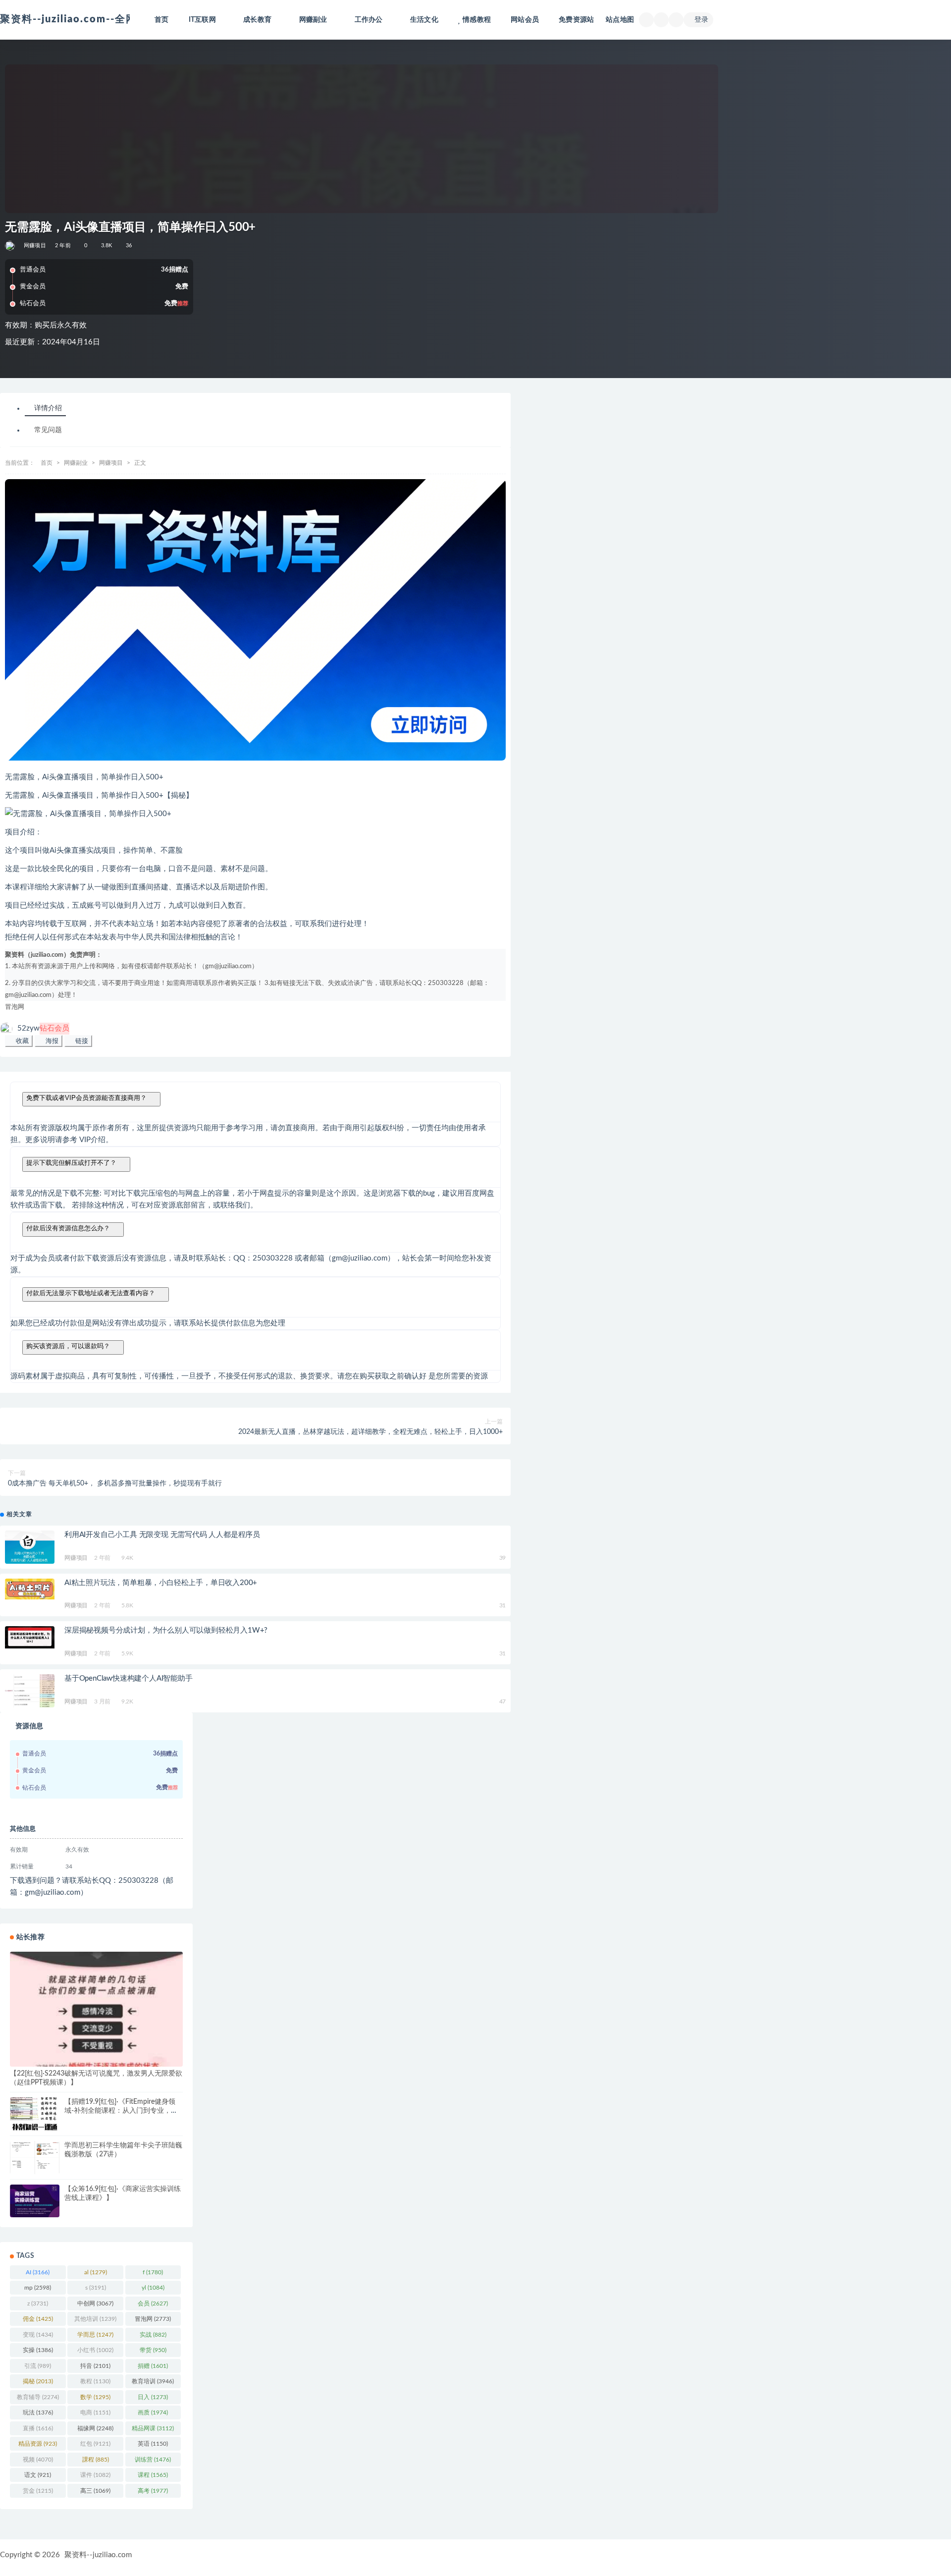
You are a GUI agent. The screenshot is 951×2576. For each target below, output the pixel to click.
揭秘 (38, 2381)
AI (38, 2272)
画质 (153, 2412)
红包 (95, 2444)
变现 (38, 2335)
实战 (153, 2335)
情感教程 (477, 20)
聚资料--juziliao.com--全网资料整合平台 (101, 19)
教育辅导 (38, 2397)
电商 (95, 2412)
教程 (95, 2381)
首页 (161, 20)
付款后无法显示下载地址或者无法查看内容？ (91, 1293)
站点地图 (620, 20)
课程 (153, 2475)
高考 (153, 2491)
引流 (38, 2366)
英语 (153, 2444)
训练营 (153, 2460)
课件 (95, 2475)
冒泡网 (15, 1007)
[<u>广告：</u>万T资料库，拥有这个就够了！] (255, 620)
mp (38, 2288)
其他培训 (95, 2319)
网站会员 (525, 20)
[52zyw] (11, 246)
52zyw (43, 1028)
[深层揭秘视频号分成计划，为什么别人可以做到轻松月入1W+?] (30, 1637)
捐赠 (153, 2366)
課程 (96, 2460)
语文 (38, 2475)
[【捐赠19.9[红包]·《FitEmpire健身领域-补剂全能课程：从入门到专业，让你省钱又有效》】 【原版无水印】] (35, 2114)
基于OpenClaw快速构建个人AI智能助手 (129, 1678)
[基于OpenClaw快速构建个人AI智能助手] (30, 1691)
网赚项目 (35, 246)
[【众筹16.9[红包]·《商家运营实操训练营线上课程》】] (35, 2201)
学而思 (95, 2335)
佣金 (38, 2319)
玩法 (38, 2412)
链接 (81, 1041)
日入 (153, 2397)
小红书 (95, 2350)
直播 (38, 2428)
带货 (153, 2350)
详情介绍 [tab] (48, 409)
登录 (701, 20)
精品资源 (38, 2444)
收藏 (21, 1041)
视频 (38, 2460)
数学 (95, 2397)
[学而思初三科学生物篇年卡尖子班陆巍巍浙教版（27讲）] (35, 2158)
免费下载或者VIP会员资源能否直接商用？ (86, 1098)
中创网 (95, 2303)
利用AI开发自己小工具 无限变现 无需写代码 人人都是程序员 (162, 1535)
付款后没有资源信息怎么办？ (68, 1228)
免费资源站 (576, 20)
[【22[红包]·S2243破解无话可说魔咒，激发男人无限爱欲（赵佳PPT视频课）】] (96, 2009)
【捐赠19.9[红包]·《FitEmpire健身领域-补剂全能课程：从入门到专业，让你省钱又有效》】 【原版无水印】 (121, 2111)
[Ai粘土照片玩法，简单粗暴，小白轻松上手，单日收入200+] (30, 1589)
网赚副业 (76, 463)
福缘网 (95, 2428)
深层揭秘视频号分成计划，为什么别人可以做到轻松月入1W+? (166, 1630)
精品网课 (153, 2428)
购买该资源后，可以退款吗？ (68, 1346)
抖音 (95, 2366)
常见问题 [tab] (48, 431)
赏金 (38, 2491)
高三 (95, 2491)
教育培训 (153, 2381)
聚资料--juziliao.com (98, 2555)
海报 (51, 1041)
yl (153, 2288)
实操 (38, 2350)
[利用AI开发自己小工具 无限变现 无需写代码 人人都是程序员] (30, 1547)
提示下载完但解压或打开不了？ (71, 1163)
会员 (153, 2303)
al (96, 2272)
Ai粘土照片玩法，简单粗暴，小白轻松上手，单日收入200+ (161, 1583)
